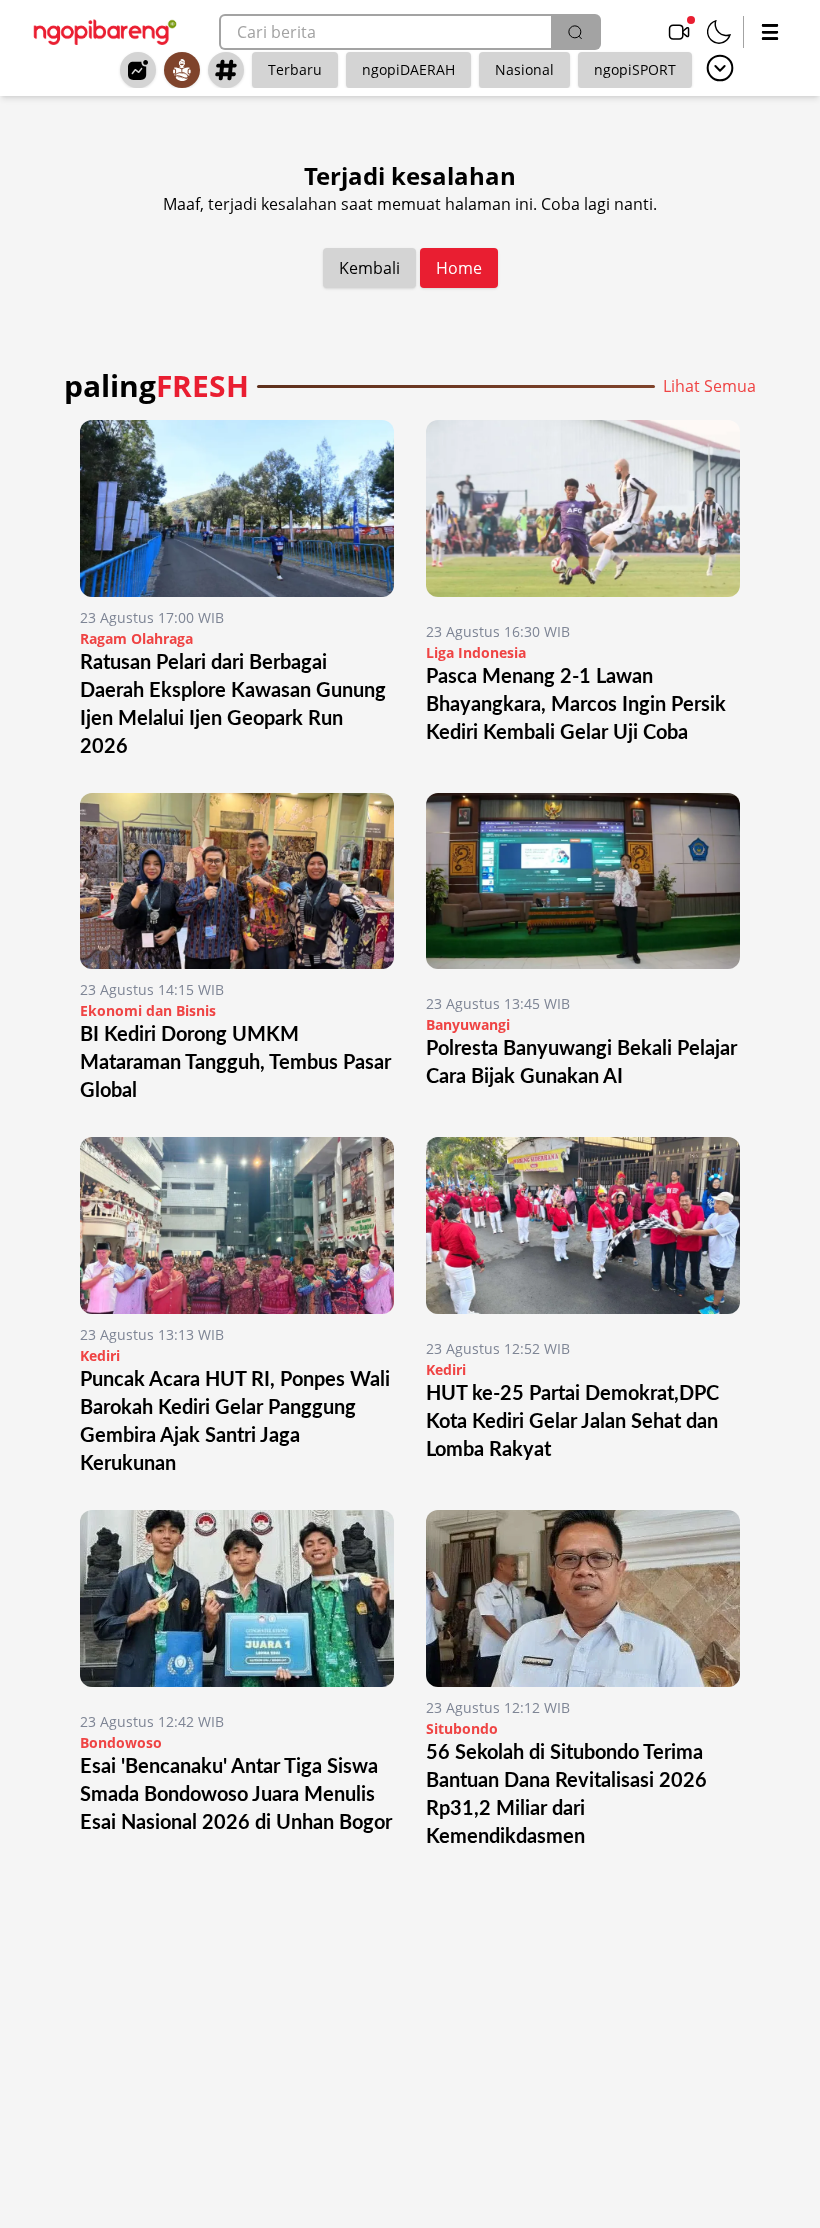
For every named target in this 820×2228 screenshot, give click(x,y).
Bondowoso (121, 1742)
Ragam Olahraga (136, 638)
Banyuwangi (468, 1024)
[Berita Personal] (182, 70)
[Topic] (226, 70)
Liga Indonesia (476, 652)
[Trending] (138, 70)
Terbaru (295, 69)
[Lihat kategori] (720, 68)
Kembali (369, 268)
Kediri (100, 1355)
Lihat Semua (709, 386)
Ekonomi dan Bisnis (148, 1010)
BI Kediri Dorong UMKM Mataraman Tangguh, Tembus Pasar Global (235, 1063)
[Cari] (575, 32)
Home (459, 268)
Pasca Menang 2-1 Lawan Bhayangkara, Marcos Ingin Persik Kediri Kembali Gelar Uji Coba (576, 705)
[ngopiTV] (679, 32)
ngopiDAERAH (408, 69)
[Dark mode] (719, 32)
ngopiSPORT (635, 69)
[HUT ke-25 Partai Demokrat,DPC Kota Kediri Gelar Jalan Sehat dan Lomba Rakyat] (583, 1232)
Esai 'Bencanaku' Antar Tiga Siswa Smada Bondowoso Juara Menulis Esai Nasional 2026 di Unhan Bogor (236, 1795)
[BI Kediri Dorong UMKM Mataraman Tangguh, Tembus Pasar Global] (237, 881)
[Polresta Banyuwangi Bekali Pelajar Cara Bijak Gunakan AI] (583, 888)
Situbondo (462, 1728)
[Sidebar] (770, 32)
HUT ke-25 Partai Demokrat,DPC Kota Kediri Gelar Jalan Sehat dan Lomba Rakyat (572, 1422)
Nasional (524, 69)
